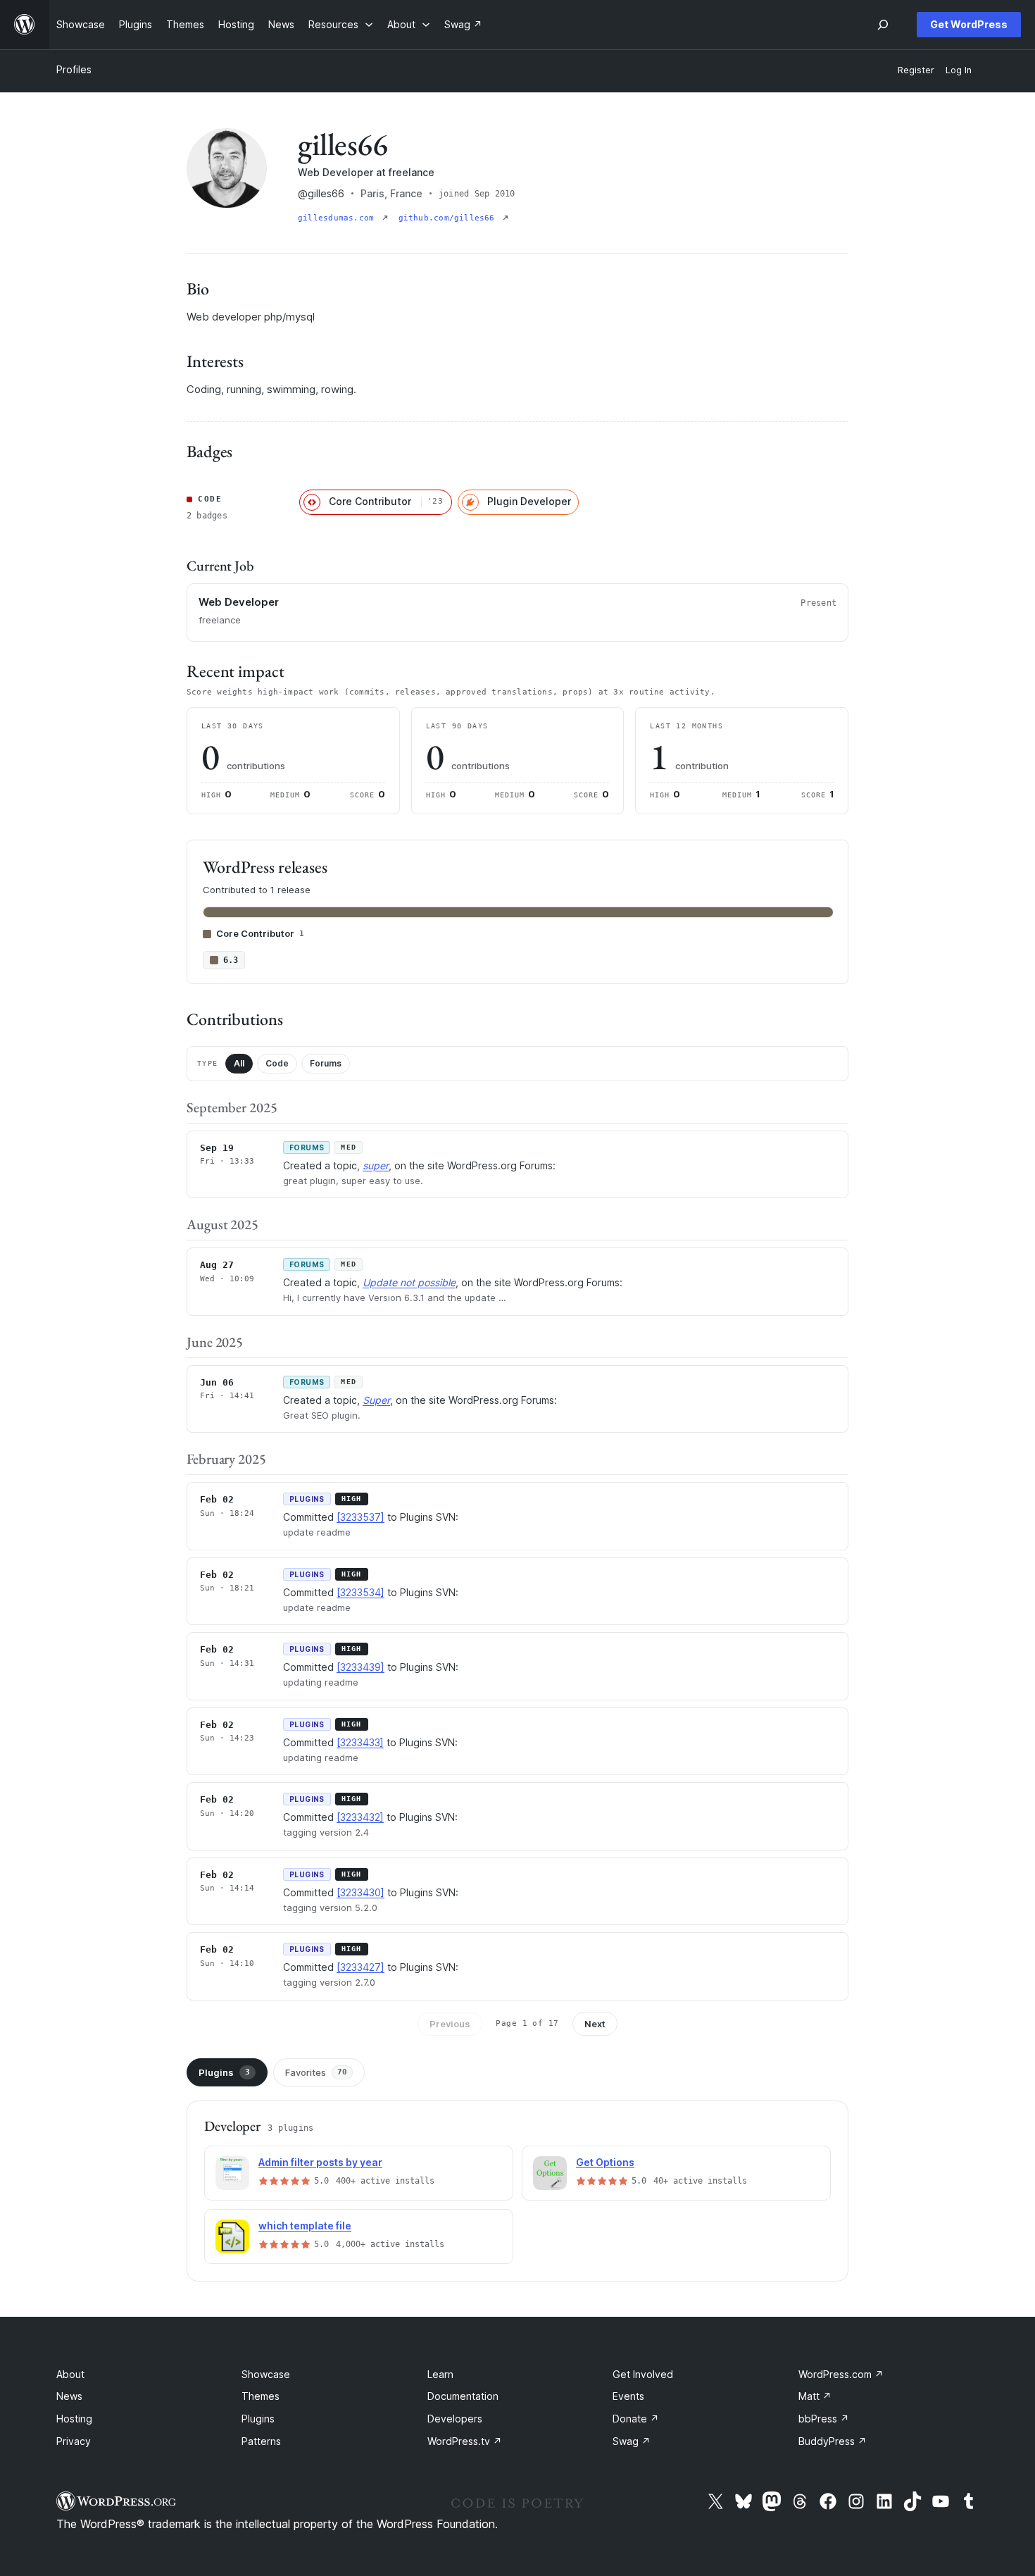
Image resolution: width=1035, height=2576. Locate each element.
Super (376, 1400)
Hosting (74, 2419)
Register (916, 70)
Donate (636, 2419)
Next (595, 2024)
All (239, 1063)
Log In (959, 70)
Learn (440, 2374)
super (376, 1165)
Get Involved (643, 2374)
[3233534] (360, 1592)
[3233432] (360, 1817)
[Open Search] (883, 25)
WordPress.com (841, 2374)
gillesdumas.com (339, 218)
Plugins (224, 2072)
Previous (450, 2024)
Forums (326, 1063)
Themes (261, 2396)
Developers (455, 2419)
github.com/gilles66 (449, 218)
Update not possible (409, 1282)
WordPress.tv (465, 2441)
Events (628, 2396)
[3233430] (360, 1892)
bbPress (824, 2419)
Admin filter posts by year (320, 2162)
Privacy (74, 2441)
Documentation (463, 2396)
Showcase (266, 2374)
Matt (815, 2396)
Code (277, 1063)
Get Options (605, 2162)
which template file (305, 2226)
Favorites (316, 2072)
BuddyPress (833, 2441)
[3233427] (360, 1967)
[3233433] (360, 1742)
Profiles (74, 69)
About (70, 2374)
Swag (632, 2441)
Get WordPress (969, 24)
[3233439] (360, 1667)
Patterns (261, 2441)
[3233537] (360, 1517)
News (69, 2396)
